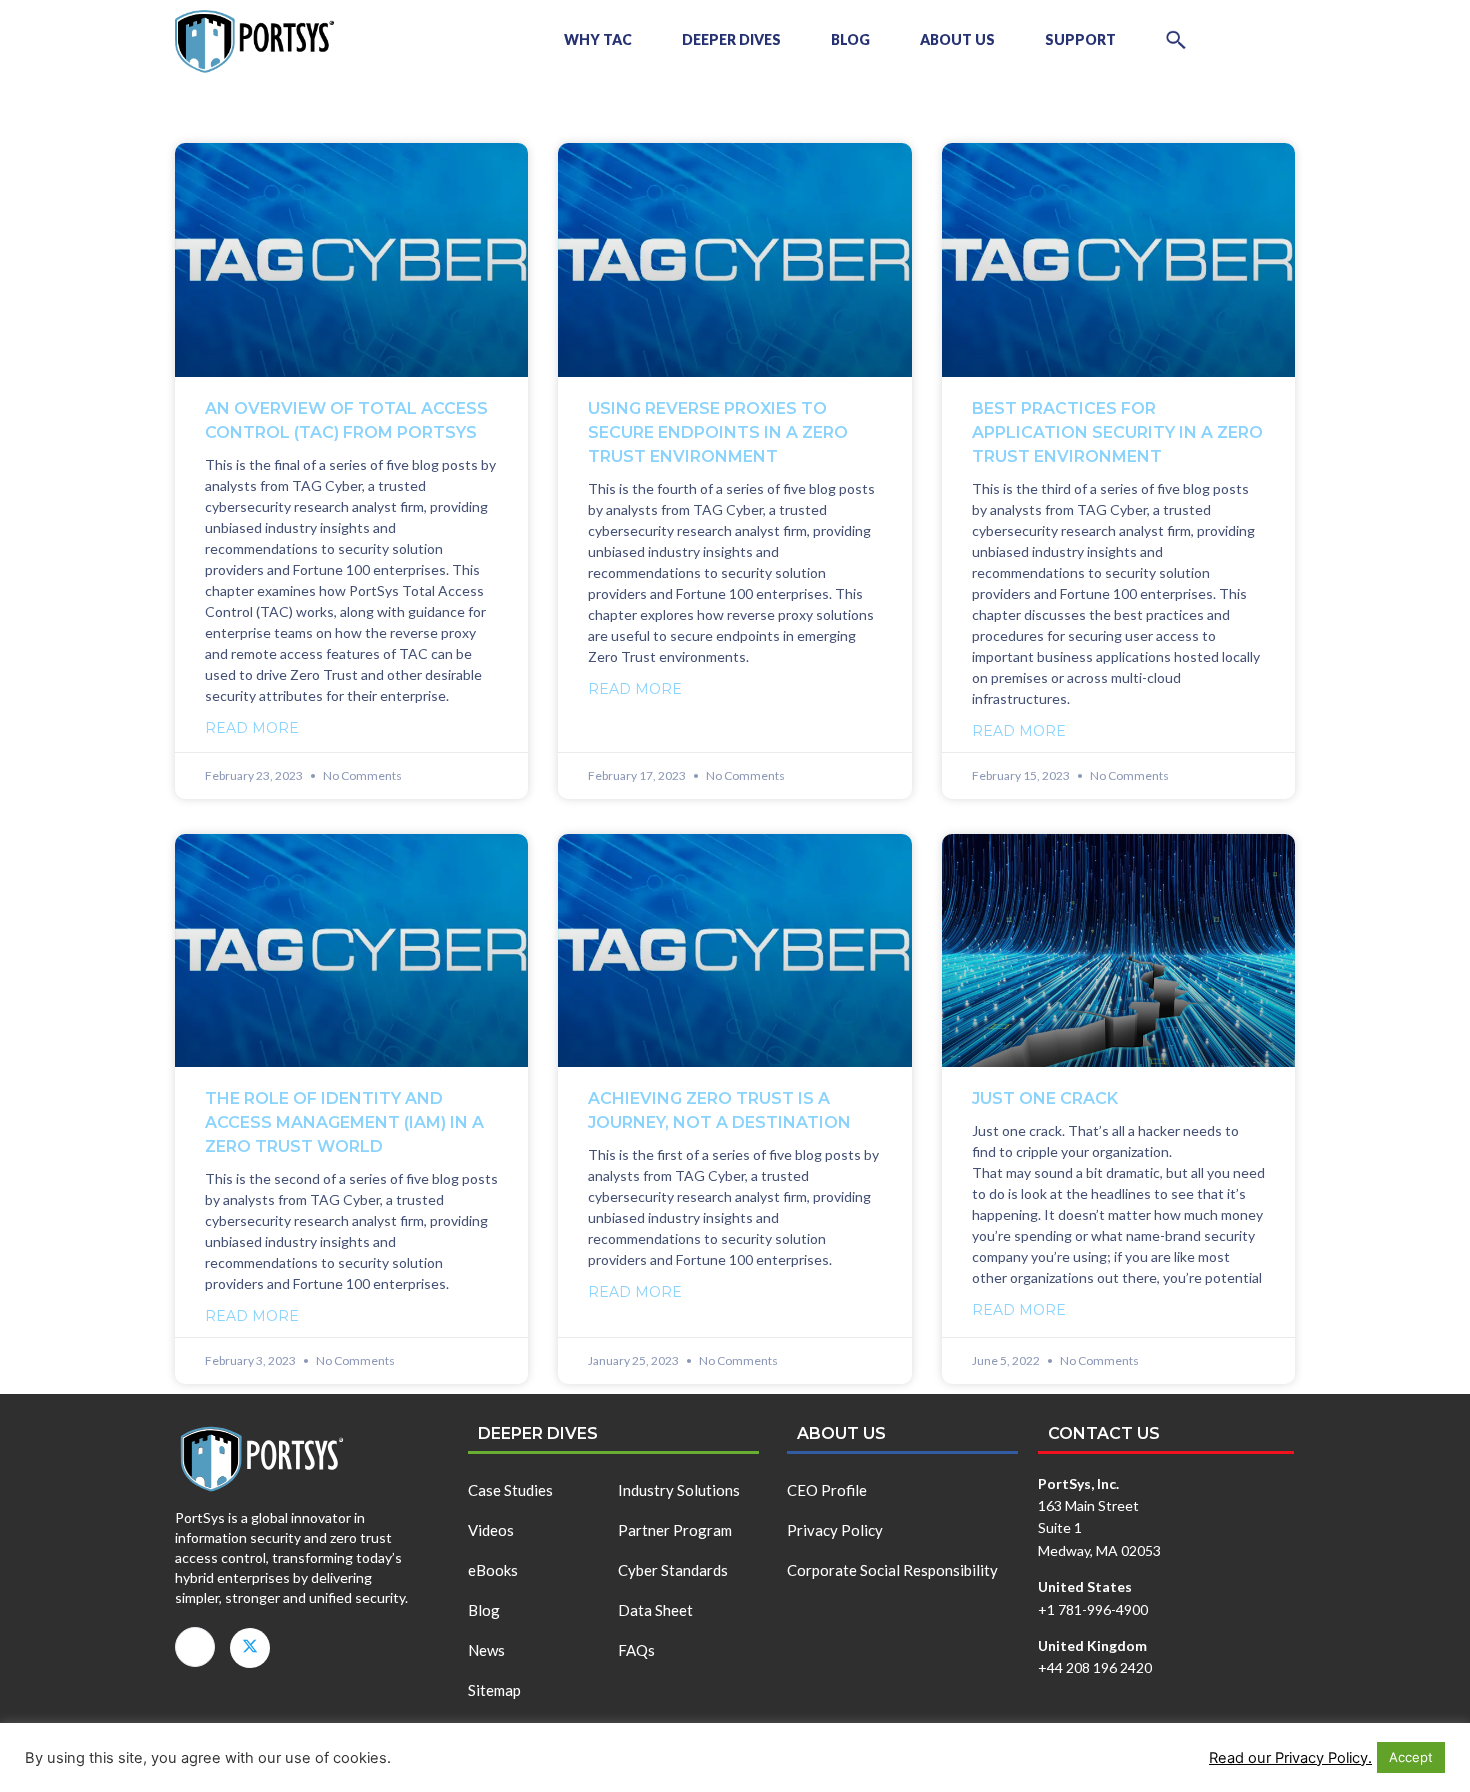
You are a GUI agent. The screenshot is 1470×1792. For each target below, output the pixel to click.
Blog (850, 39)
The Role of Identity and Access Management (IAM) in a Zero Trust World (344, 1122)
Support (1080, 39)
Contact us (1104, 1433)
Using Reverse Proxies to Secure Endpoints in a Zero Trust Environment (718, 432)
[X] (250, 1648)
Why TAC (598, 39)
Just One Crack (1045, 1098)
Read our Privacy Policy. (1290, 1758)
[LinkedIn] (195, 1647)
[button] (1176, 40)
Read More (252, 728)
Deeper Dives (731, 39)
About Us (957, 39)
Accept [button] (1411, 1757)
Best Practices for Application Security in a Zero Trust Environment (1117, 432)
